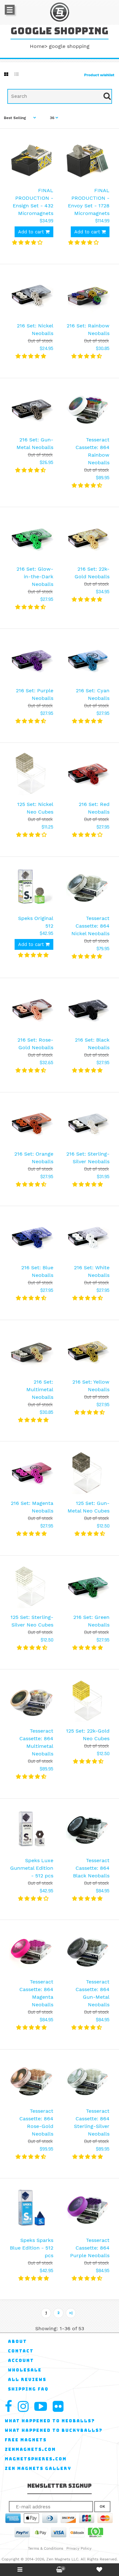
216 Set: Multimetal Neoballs (40, 1389)
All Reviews (27, 2380)
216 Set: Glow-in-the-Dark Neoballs (35, 577)
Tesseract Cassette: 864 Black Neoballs (91, 1868)
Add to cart (32, 232)
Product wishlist (99, 75)
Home (37, 46)
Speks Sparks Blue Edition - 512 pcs (32, 2248)
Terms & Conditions (46, 2548)
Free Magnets (26, 2440)
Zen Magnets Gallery (38, 2469)
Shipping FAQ (28, 2389)
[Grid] (6, 74)
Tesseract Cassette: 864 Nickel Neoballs (90, 926)
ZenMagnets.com (30, 2449)
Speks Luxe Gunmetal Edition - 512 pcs (32, 1868)
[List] (17, 74)
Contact (21, 2351)
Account (21, 2361)
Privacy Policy (79, 2548)
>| (71, 2313)
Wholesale (25, 2370)
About (17, 2341)
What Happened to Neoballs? (50, 2421)
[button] (28, 242)
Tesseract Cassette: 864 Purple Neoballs (90, 2248)
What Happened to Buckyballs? (54, 2430)
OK (102, 2506)
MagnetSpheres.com (36, 2459)
